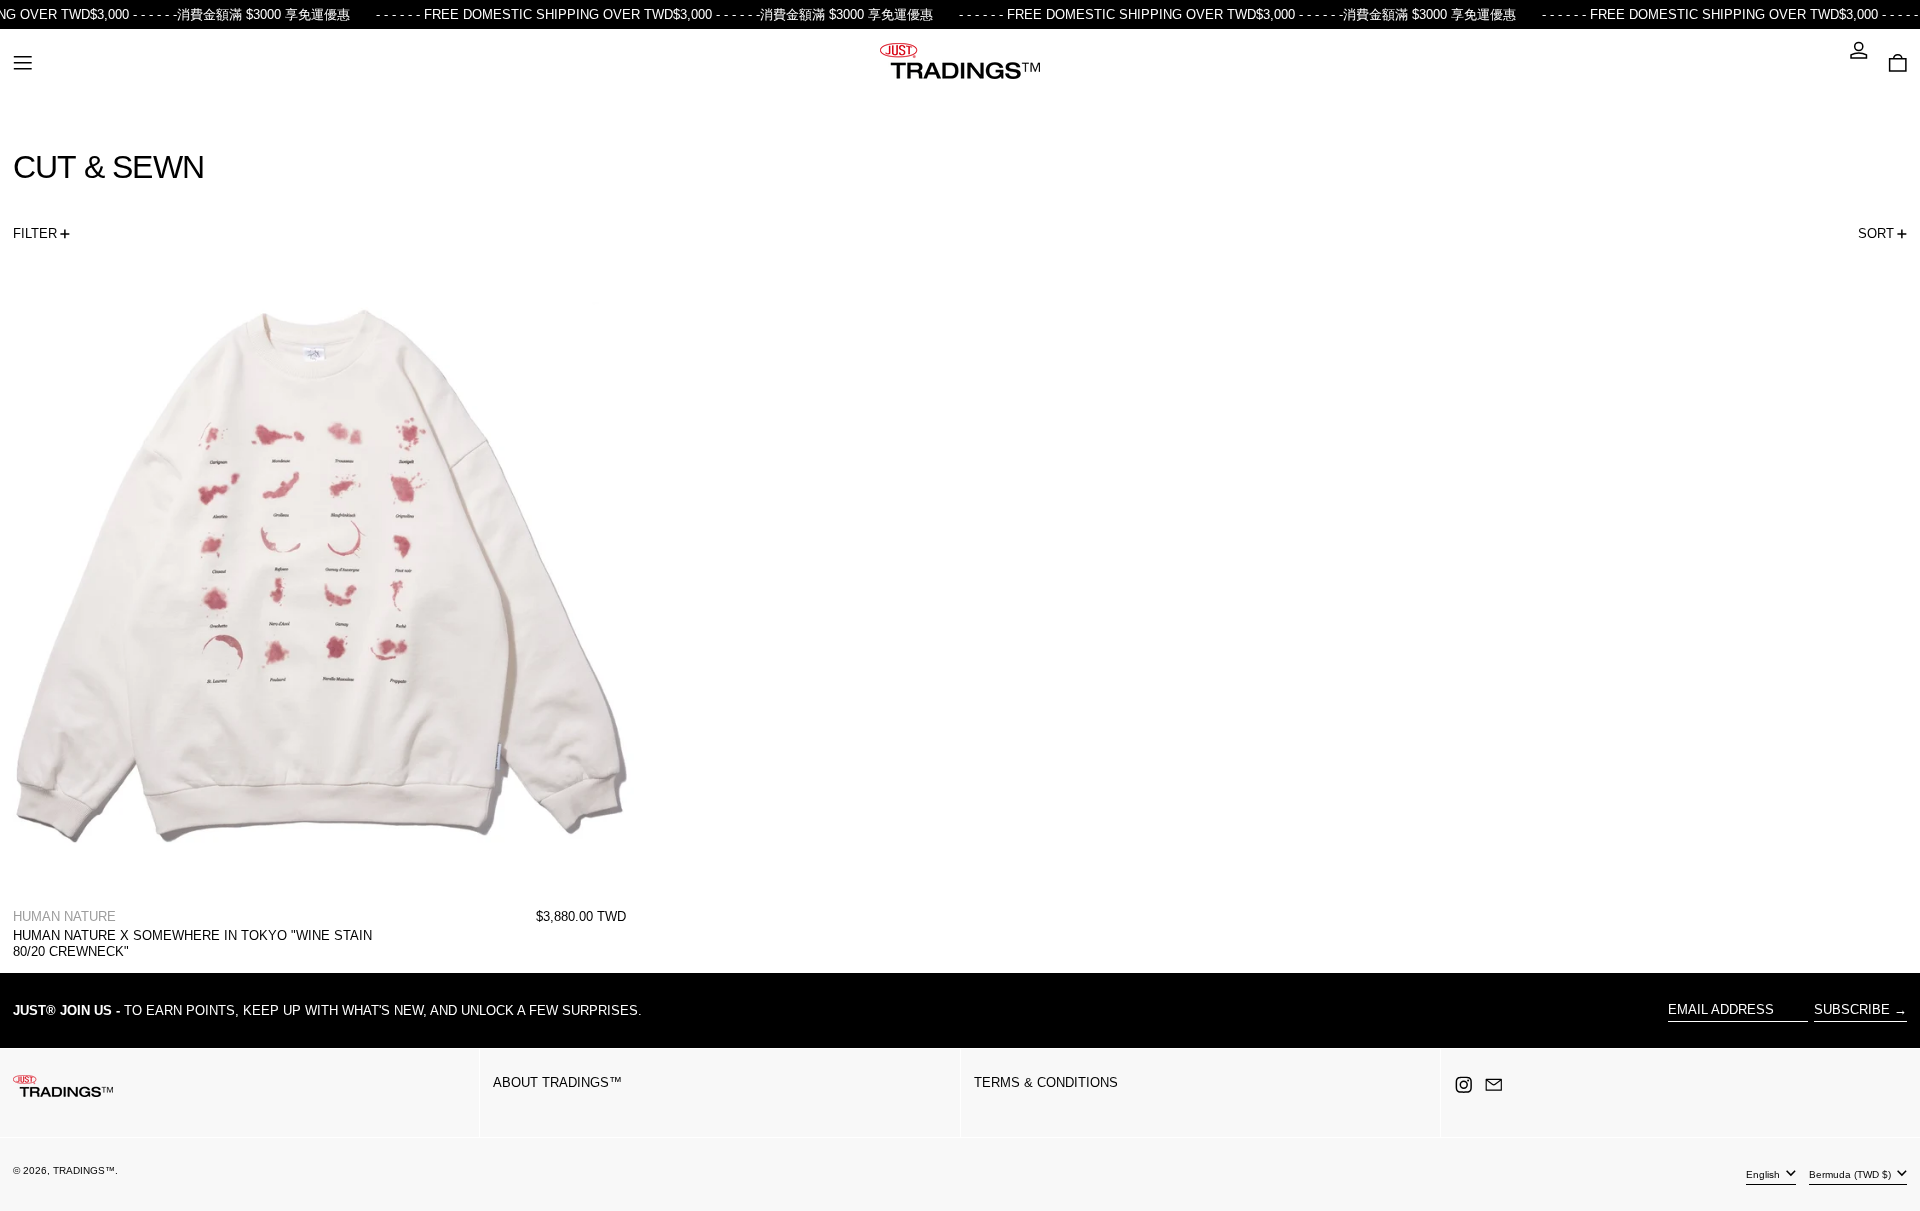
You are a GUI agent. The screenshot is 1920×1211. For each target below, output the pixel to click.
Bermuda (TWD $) (1851, 1173)
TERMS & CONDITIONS (1046, 1082)
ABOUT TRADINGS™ (557, 1082)
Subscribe (1852, 1009)
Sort (1876, 233)
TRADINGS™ (84, 1170)
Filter (35, 233)
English (1764, 1173)
